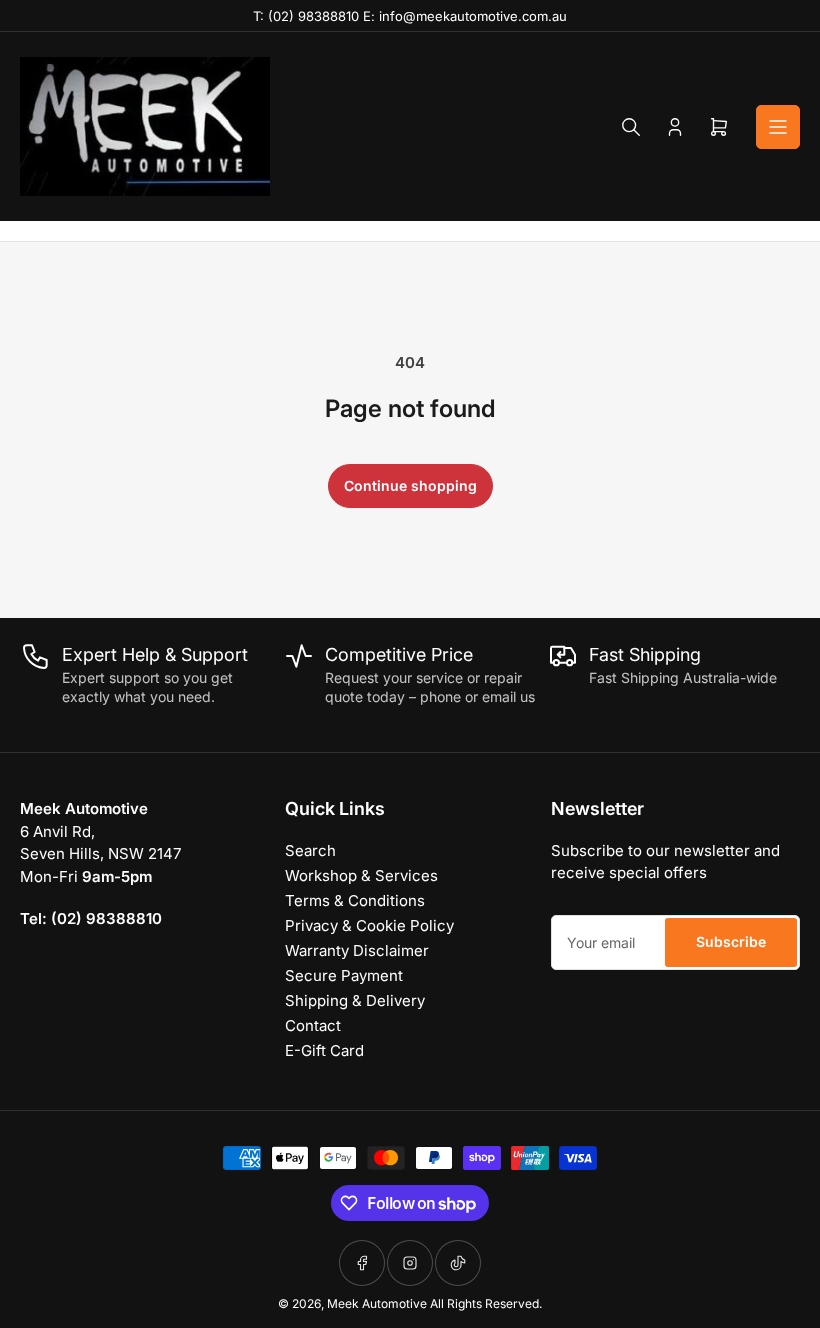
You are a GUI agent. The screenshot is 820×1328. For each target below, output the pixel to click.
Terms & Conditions (355, 900)
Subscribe (731, 941)
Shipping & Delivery (355, 1000)
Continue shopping (410, 485)
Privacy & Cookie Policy (369, 925)
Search (310, 850)
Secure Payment (344, 975)
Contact (313, 1025)
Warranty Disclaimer (357, 950)
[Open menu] (778, 127)
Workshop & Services (361, 875)
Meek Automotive (377, 1303)
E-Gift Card (324, 1050)
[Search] (631, 127)
